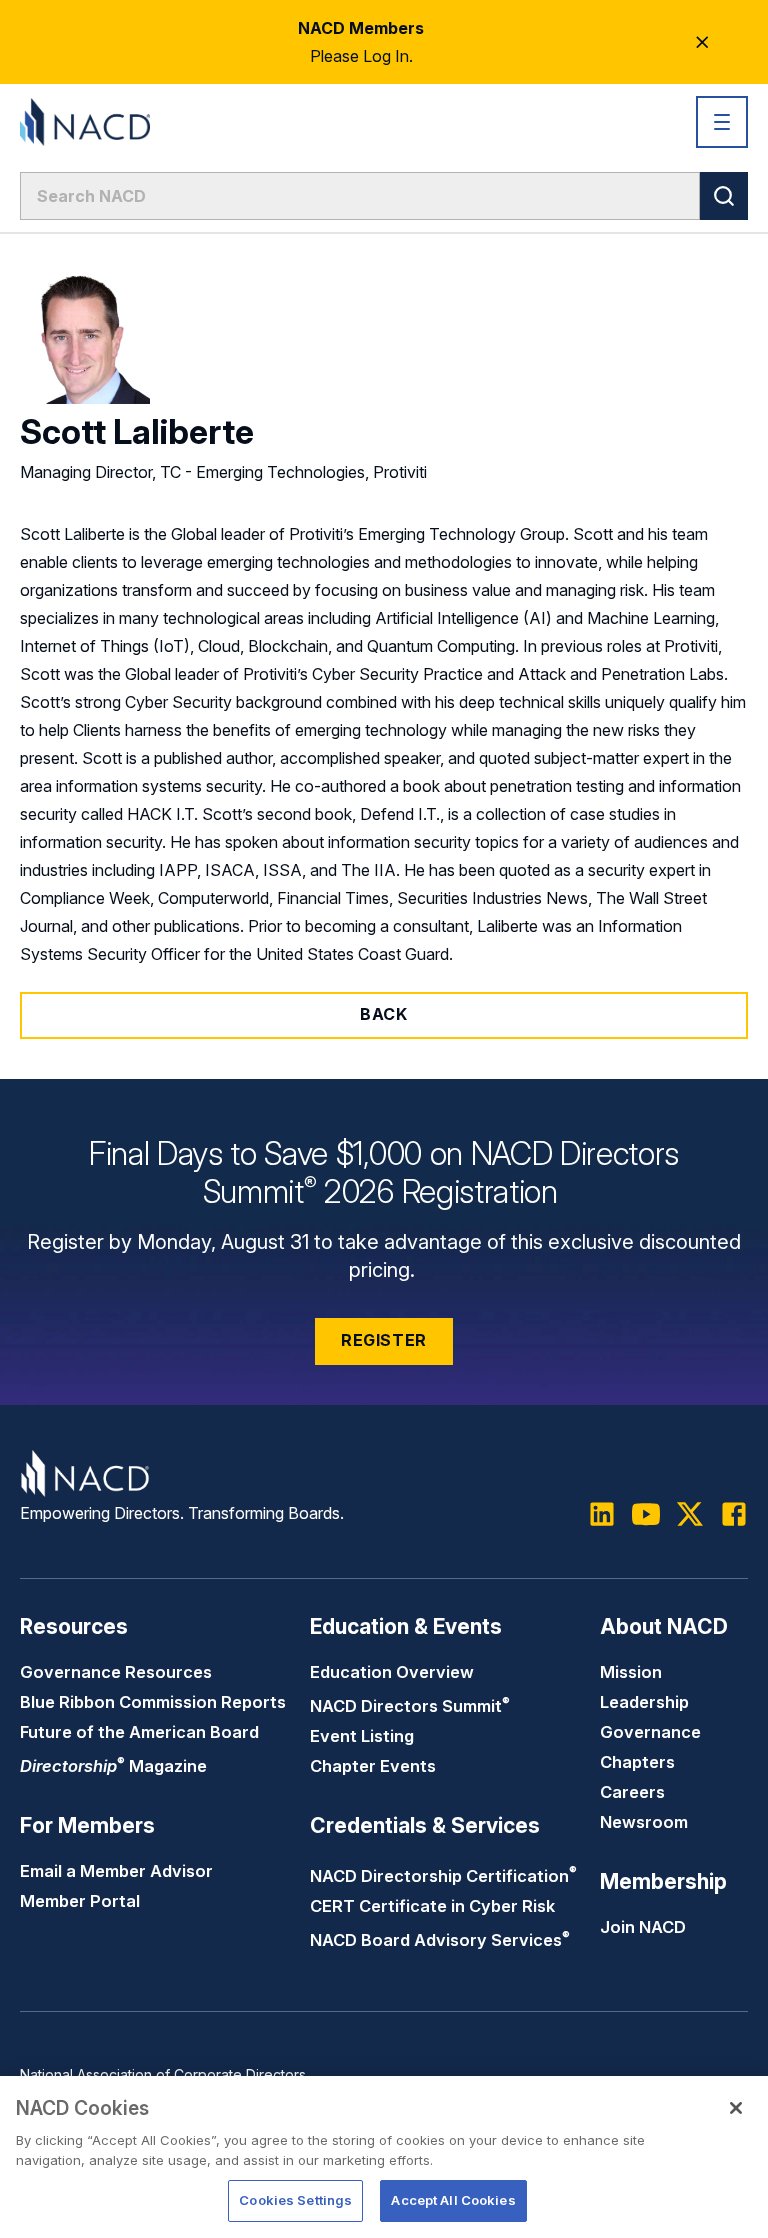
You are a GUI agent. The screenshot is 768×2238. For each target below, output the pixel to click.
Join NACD (643, 1927)
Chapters (637, 1762)
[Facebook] (734, 1514)
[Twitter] (690, 1514)
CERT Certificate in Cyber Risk (432, 1906)
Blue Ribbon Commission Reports (153, 1702)
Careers (632, 1792)
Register (384, 1340)
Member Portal (80, 1901)
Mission (631, 1672)
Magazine (113, 1766)
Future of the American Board (139, 1732)
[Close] (736, 2108)
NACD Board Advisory (440, 1940)
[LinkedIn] (602, 1514)
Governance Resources (116, 1672)
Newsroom (644, 1822)
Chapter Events (373, 1766)
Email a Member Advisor (116, 1871)
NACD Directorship (443, 1876)
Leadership (644, 1702)
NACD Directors (410, 1706)
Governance (650, 1732)
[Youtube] (646, 1514)
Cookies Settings (295, 2200)
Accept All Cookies (453, 2200)
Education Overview (392, 1672)
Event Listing (362, 1736)
